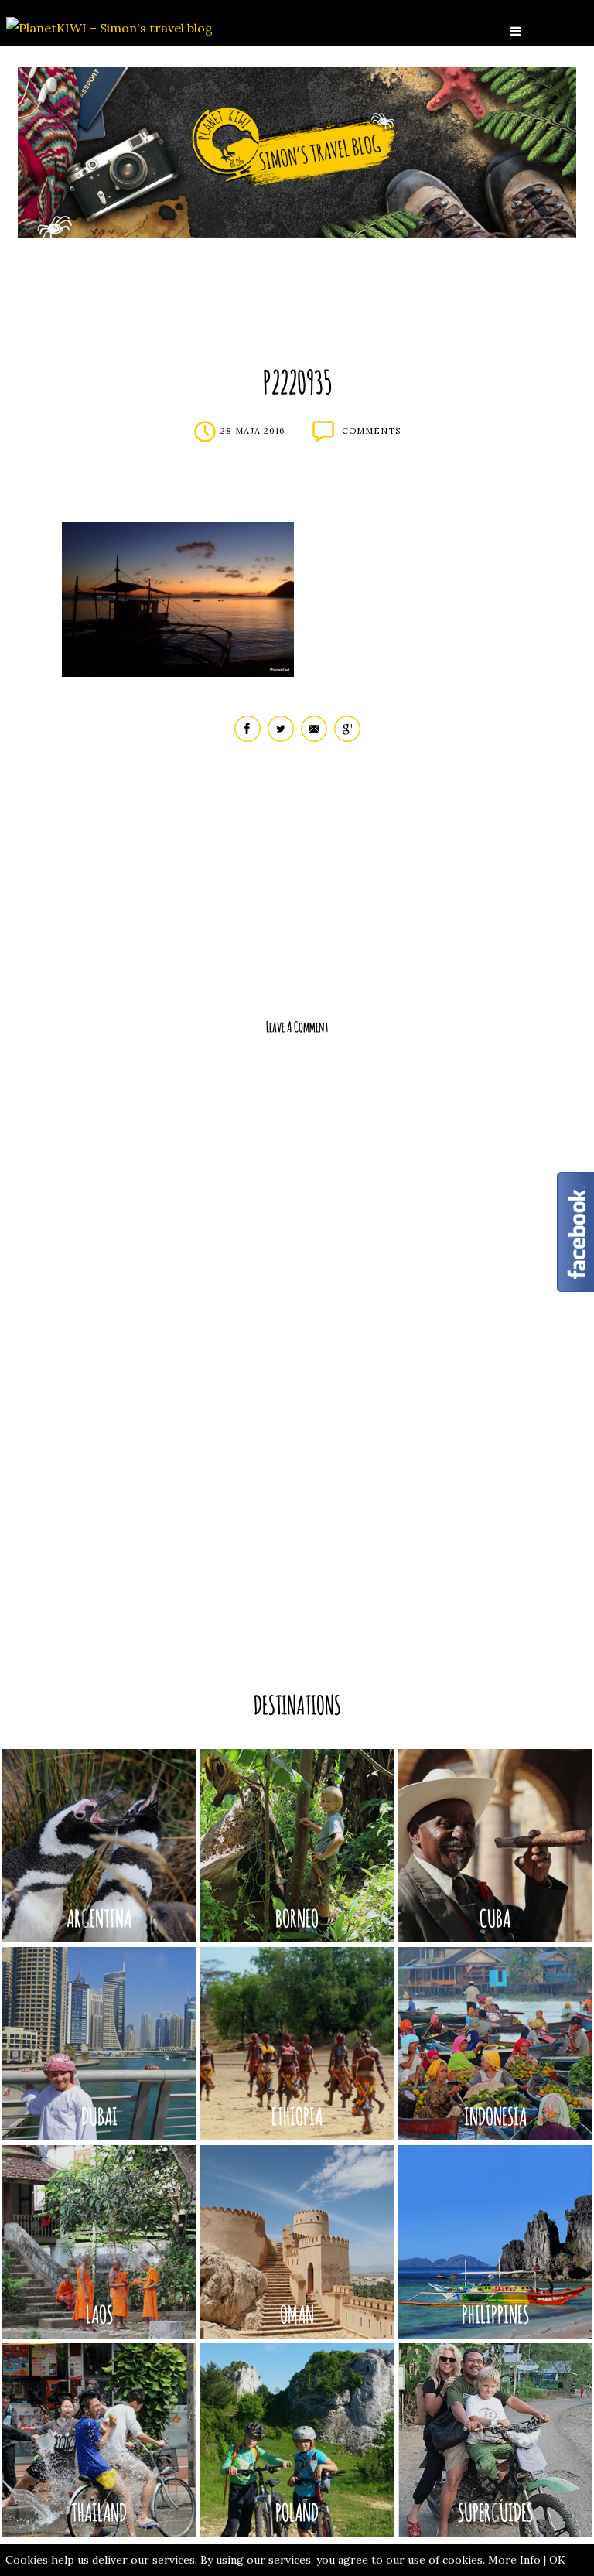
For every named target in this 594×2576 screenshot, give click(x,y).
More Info (514, 2560)
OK (557, 2560)
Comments (371, 431)
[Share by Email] (314, 738)
